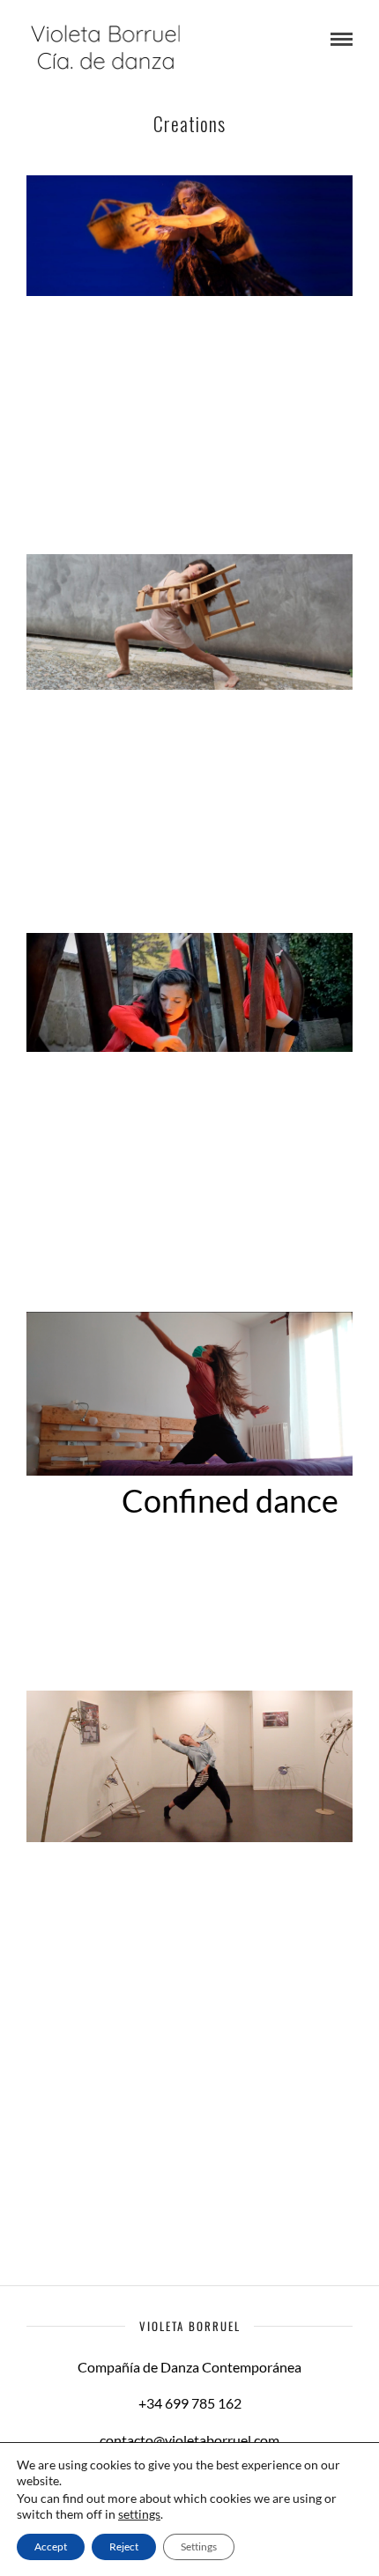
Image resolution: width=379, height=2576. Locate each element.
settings (139, 2514)
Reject (124, 2546)
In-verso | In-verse (212, 1121)
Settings (199, 2546)
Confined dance (230, 1500)
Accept (51, 2546)
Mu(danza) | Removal (193, 743)
